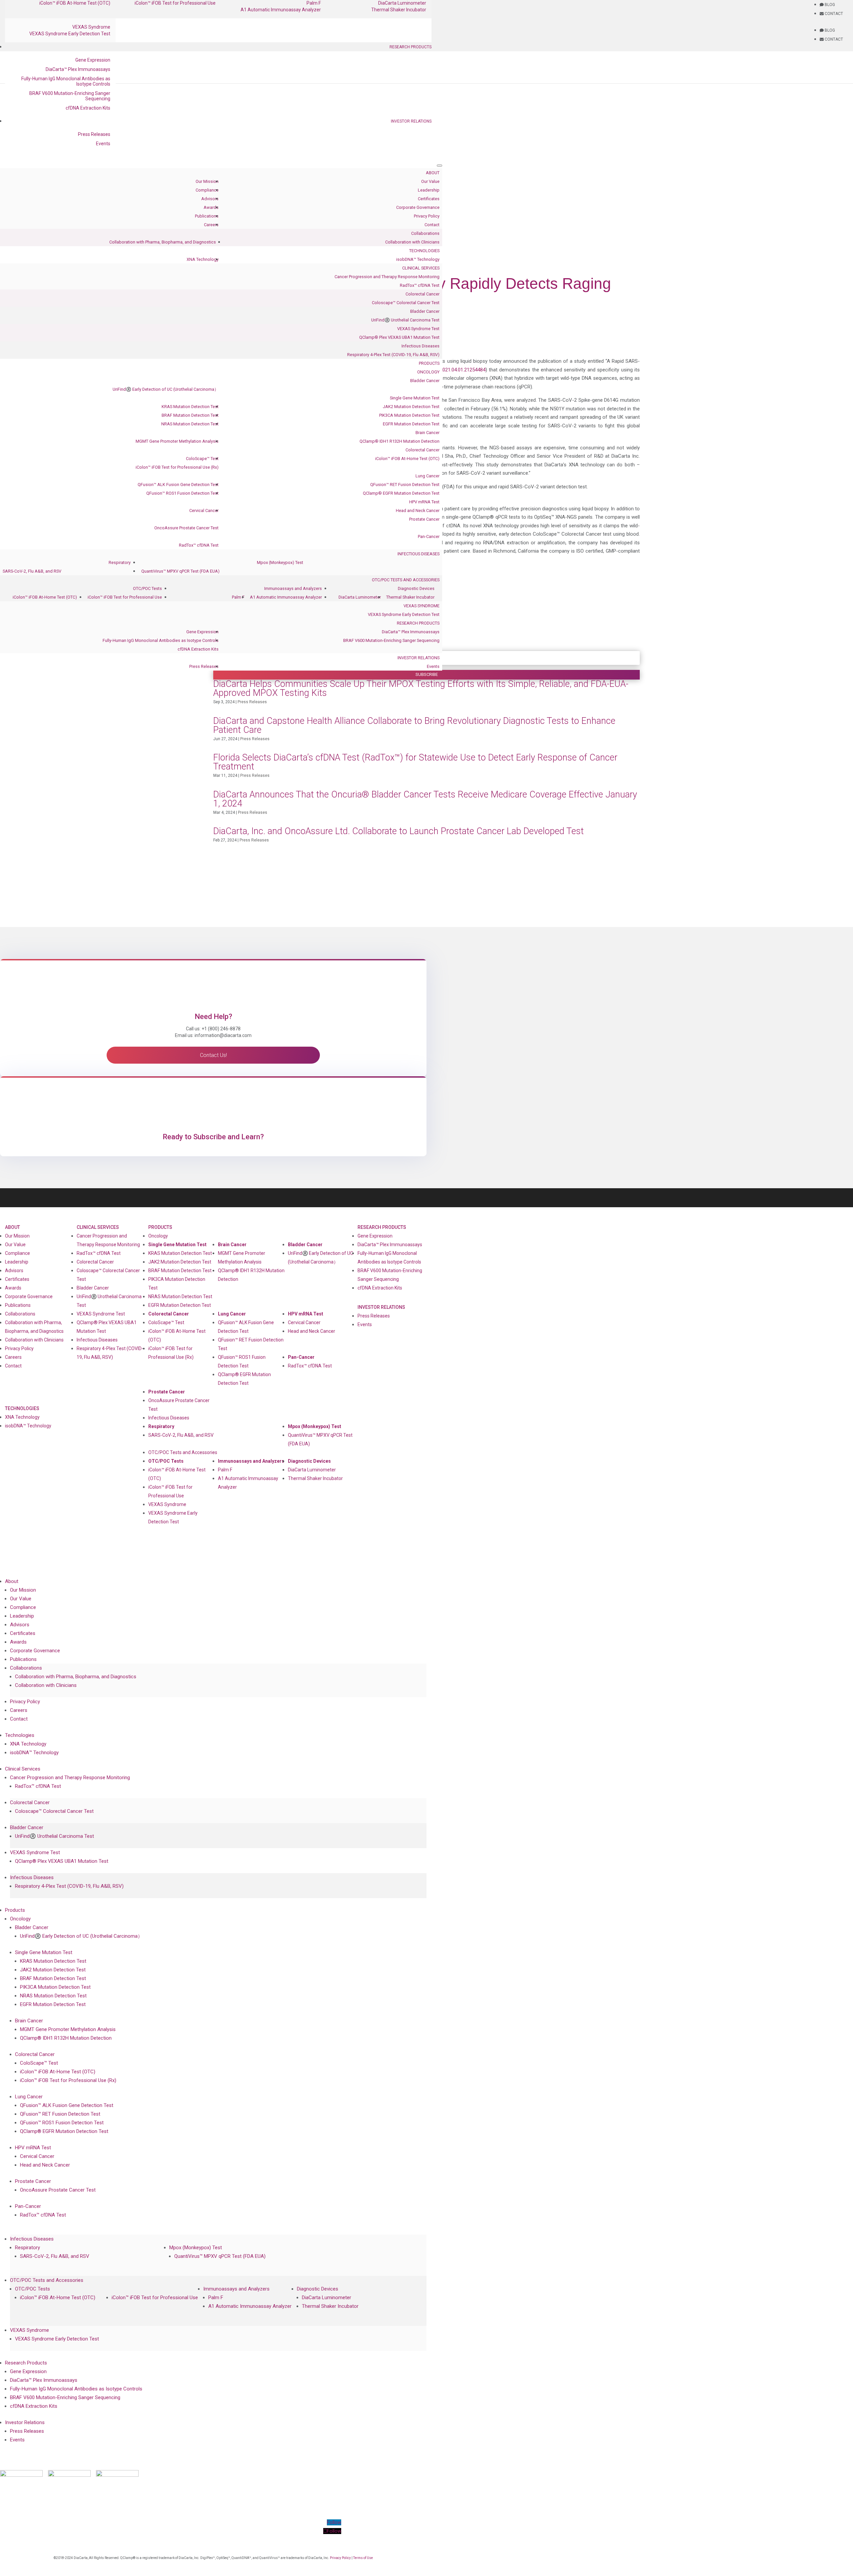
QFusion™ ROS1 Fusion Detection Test (182, 493)
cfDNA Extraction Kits (88, 108)
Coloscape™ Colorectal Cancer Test (406, 303)
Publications (207, 216)
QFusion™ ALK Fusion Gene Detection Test (178, 485)
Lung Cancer (427, 476)
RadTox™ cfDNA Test (420, 285)
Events (103, 144)
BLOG (829, 5)
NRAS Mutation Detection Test (190, 424)
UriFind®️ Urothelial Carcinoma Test (405, 320)
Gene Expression (93, 60)
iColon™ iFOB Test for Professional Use (125, 597)
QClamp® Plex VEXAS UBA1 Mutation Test (399, 337)
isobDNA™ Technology (418, 259)
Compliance (207, 190)
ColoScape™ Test (202, 459)
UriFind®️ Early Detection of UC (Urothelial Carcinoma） (166, 389)
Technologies (424, 251)
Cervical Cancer (204, 511)
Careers (211, 225)
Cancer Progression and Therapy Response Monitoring (387, 277)
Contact (432, 225)
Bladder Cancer (425, 311)
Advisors (210, 199)
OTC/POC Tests (147, 588)
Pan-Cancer (429, 536)
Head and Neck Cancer (418, 511)
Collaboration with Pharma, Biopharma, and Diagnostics (163, 242)
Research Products (411, 47)
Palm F (238, 597)
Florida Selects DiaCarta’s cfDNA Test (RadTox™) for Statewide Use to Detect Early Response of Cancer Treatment (415, 762)
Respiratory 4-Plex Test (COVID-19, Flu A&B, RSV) (393, 355)
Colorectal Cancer (423, 294)
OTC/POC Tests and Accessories (406, 580)
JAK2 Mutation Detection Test (411, 407)
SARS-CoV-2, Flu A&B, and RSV (32, 571)
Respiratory (120, 562)
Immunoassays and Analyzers (293, 588)
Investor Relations (411, 121)
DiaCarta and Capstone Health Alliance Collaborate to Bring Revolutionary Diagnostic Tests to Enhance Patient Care (414, 725)
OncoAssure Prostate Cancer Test (186, 528)
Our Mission (207, 181)
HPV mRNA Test (424, 502)
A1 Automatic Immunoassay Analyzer (281, 10)
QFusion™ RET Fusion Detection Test (405, 485)
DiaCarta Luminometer (360, 597)
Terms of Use (363, 2558)
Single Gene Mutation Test (415, 398)
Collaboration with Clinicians (412, 242)
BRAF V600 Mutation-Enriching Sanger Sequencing (70, 96)
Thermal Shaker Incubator (399, 10)
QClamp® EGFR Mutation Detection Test (401, 493)
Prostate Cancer (424, 519)
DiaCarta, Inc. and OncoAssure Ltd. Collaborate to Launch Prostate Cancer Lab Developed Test (399, 831)
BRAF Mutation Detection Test (190, 415)
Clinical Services (421, 268)
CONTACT (833, 14)
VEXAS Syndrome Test (418, 329)
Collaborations (425, 233)
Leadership (429, 190)
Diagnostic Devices (416, 588)
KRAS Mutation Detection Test (190, 407)
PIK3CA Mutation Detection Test (409, 415)
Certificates (429, 199)
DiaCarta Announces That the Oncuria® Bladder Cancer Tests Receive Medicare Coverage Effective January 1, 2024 (425, 799)
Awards (211, 207)
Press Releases (94, 134)
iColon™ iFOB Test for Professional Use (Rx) (177, 467)
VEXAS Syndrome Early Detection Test (70, 34)
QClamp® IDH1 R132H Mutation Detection (400, 441)
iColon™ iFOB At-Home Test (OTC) (407, 459)
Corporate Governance (418, 207)
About (433, 173)
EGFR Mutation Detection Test (411, 424)
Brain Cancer (427, 433)
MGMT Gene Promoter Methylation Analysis (177, 441)
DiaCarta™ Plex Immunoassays (78, 69)
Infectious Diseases (421, 346)
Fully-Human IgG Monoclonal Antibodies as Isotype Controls (66, 81)
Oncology (428, 372)
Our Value (430, 181)
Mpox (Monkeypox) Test (280, 562)
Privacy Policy (427, 216)
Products (429, 363)
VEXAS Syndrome (91, 27)
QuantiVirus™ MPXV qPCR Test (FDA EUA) (180, 571)
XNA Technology (203, 259)
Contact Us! (213, 1055)
